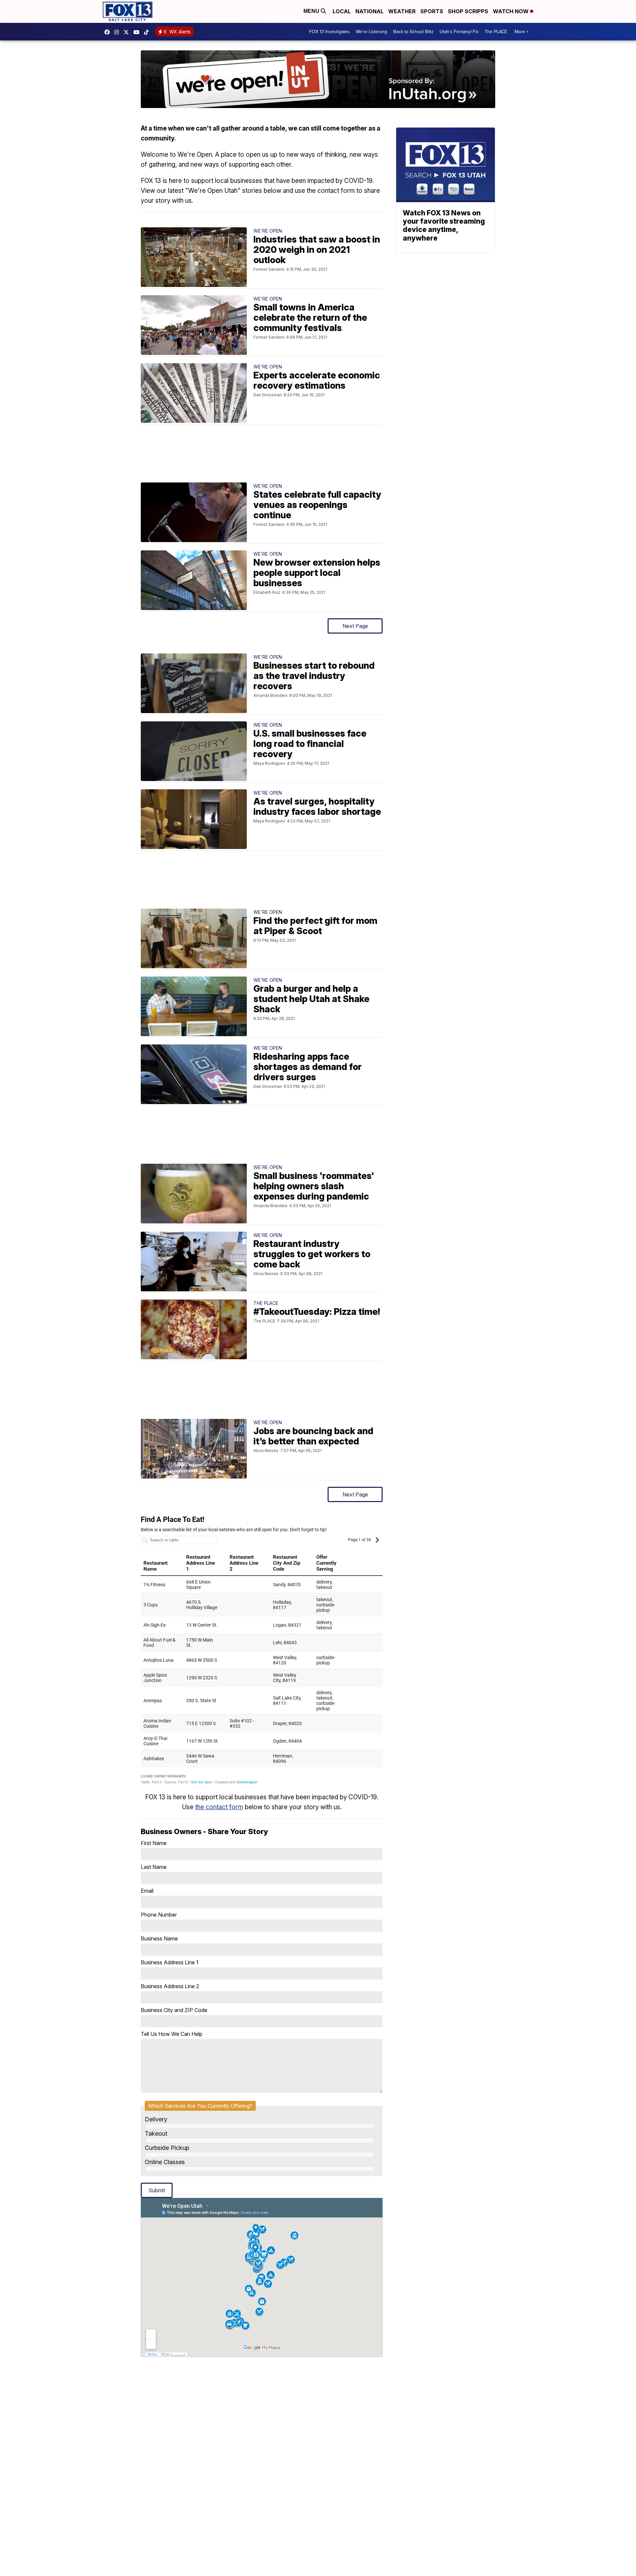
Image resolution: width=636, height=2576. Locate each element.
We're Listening (371, 32)
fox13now (118, 32)
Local (342, 11)
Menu (312, 11)
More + (522, 32)
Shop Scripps (468, 11)
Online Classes (165, 2162)
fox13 (128, 32)
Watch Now (511, 11)
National (370, 11)
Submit (157, 2190)
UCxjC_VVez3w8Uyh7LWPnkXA (138, 32)
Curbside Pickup (167, 2148)
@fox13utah (148, 32)
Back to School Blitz (413, 32)
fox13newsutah (109, 32)
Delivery (156, 2119)
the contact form (219, 1807)
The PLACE (496, 32)
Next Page (355, 626)
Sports (432, 11)
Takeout (156, 2133)
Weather (402, 11)
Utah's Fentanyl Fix (459, 32)
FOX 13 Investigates (329, 32)
